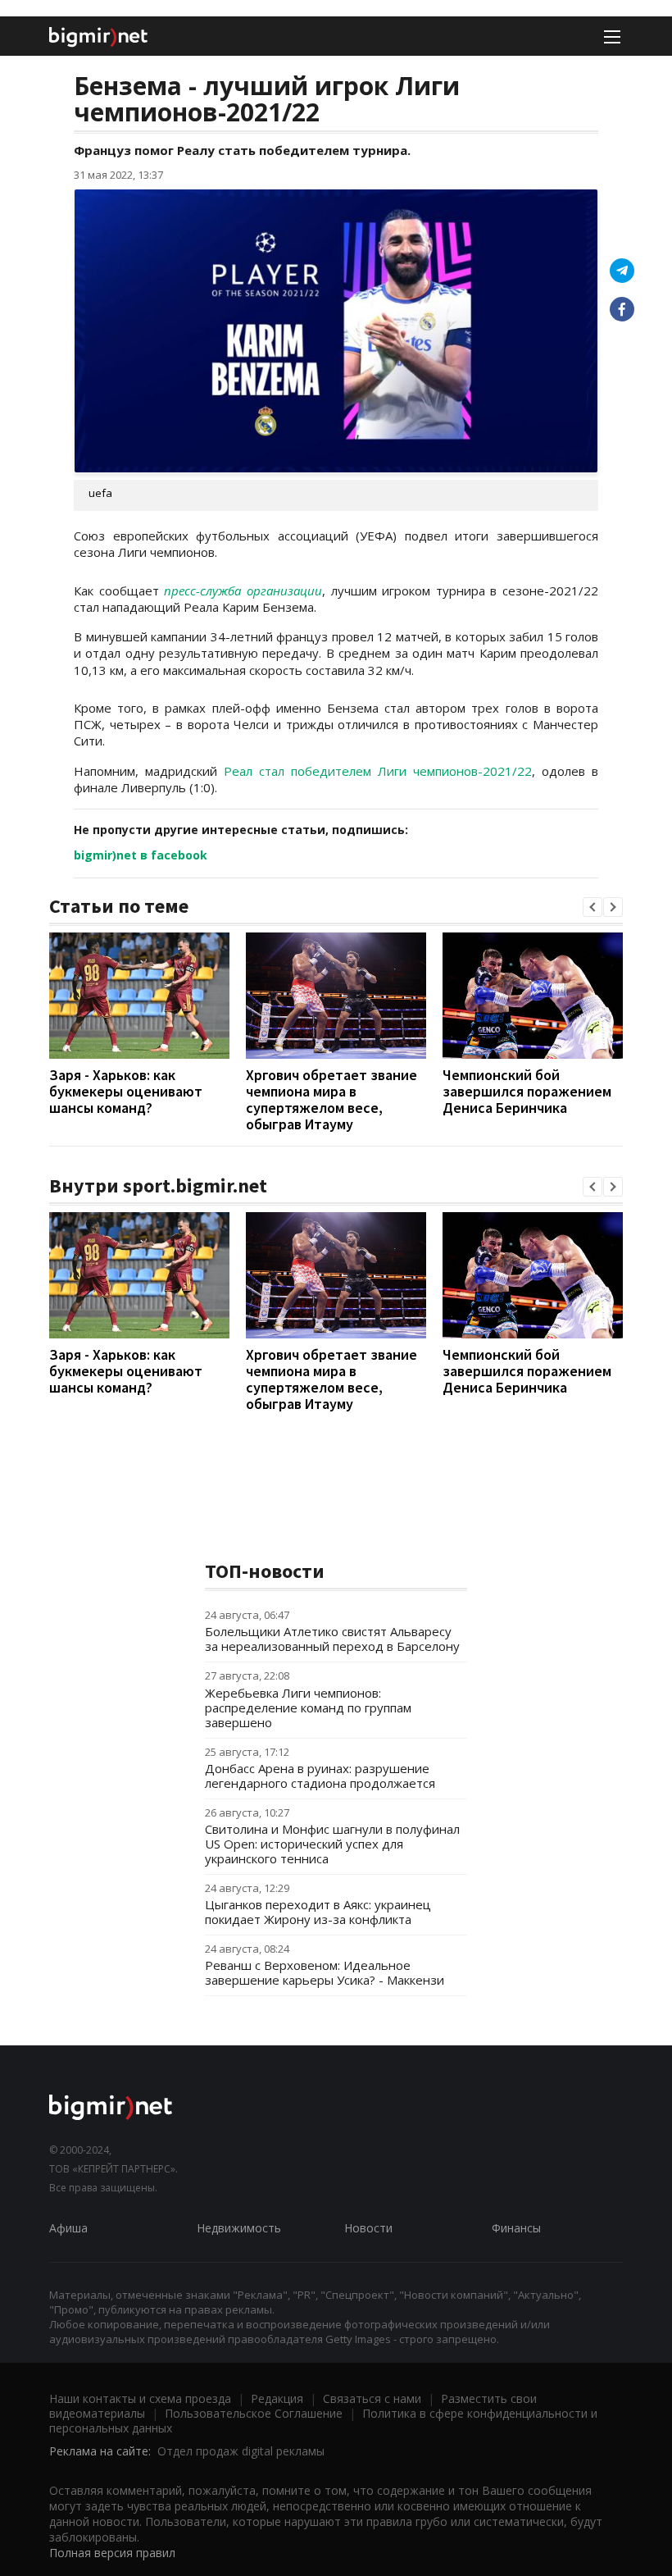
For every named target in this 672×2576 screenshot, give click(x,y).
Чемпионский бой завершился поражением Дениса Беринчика (527, 1091)
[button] (593, 907)
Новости (368, 2228)
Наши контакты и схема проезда (140, 2398)
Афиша (68, 2228)
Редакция (277, 2398)
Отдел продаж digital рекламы (241, 2451)
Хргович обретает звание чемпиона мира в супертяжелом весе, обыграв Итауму (331, 1099)
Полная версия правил (112, 2553)
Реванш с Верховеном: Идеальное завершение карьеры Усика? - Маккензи (325, 1972)
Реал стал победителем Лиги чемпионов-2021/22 (378, 771)
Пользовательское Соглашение (254, 2413)
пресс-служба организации (243, 590)
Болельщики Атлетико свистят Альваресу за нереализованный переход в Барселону (332, 1639)
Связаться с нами (372, 2398)
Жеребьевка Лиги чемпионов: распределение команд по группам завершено (308, 1707)
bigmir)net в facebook (141, 855)
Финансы (516, 2228)
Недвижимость (239, 2228)
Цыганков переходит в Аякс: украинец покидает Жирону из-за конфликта (318, 1912)
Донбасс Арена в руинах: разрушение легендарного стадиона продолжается (320, 1776)
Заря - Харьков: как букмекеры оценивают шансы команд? (126, 1091)
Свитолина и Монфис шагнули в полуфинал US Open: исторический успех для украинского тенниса (332, 1844)
